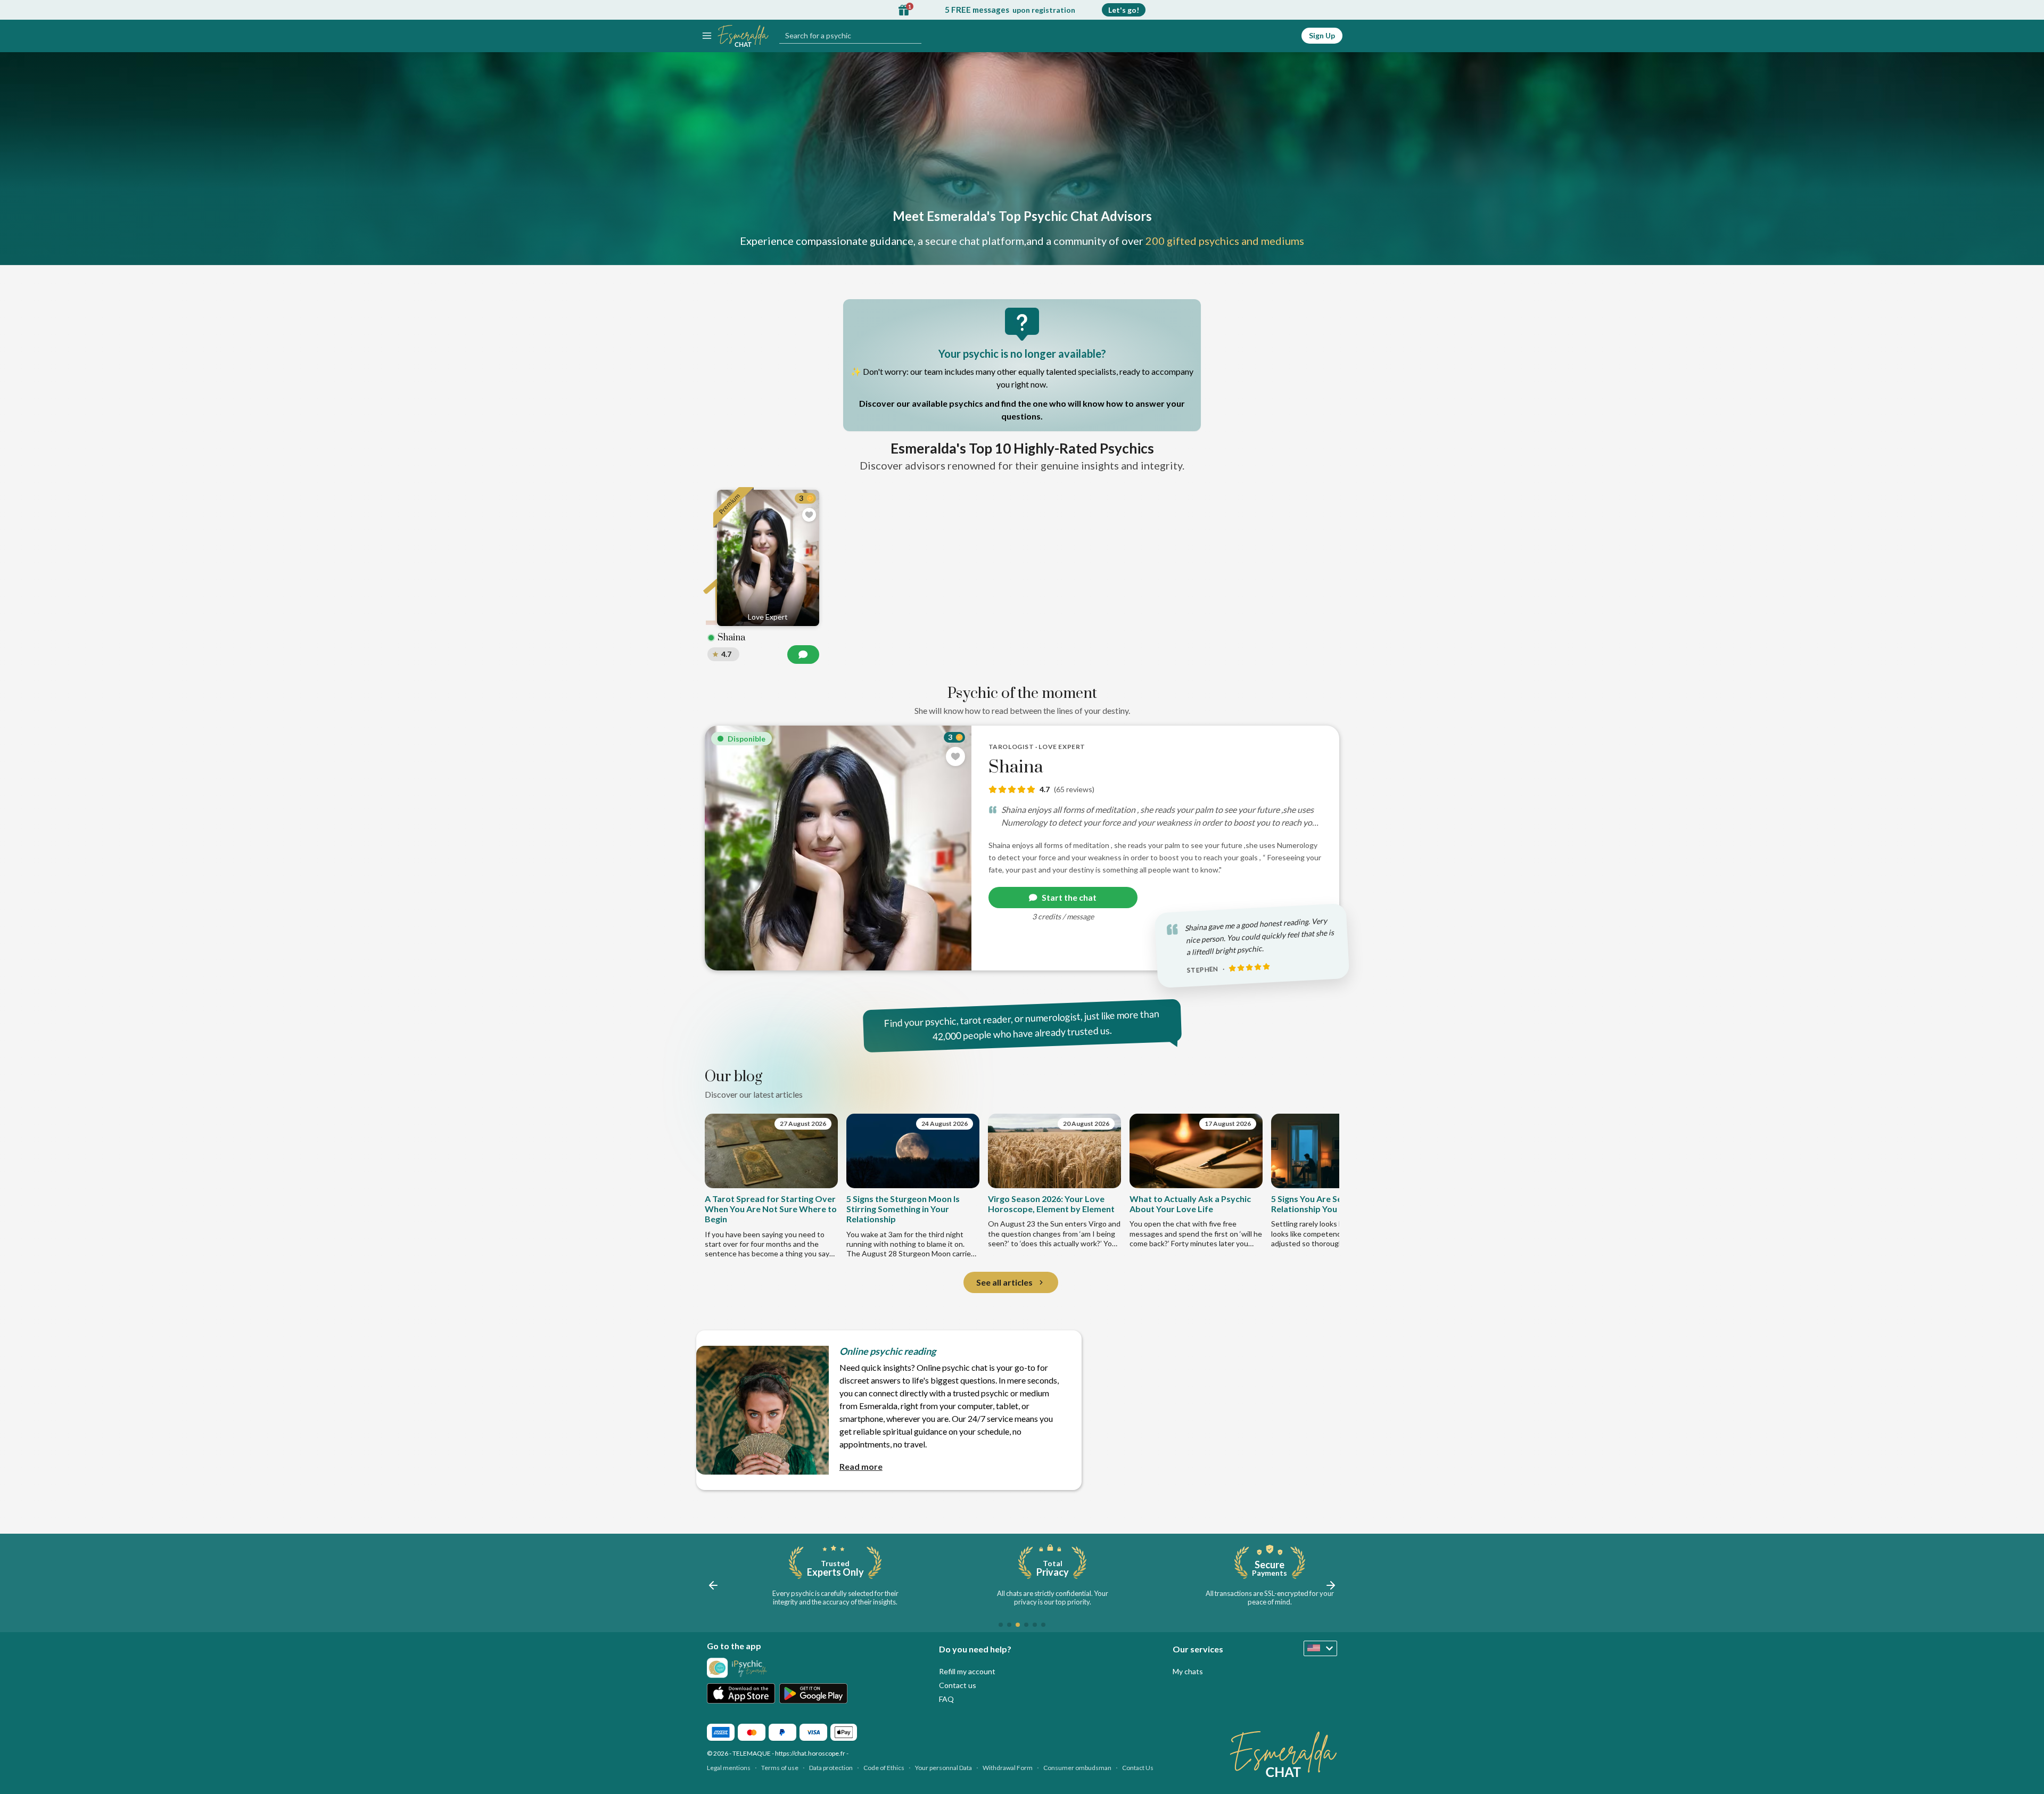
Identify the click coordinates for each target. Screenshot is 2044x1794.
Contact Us (1138, 1768)
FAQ (946, 1699)
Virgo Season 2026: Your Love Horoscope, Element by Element (1051, 1204)
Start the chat (1069, 897)
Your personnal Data (943, 1768)
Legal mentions (729, 1768)
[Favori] (809, 515)
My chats (1188, 1671)
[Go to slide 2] (1009, 1625)
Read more (861, 1466)
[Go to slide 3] (1018, 1625)
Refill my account (967, 1671)
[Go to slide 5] (1035, 1625)
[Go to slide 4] (1026, 1625)
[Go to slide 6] (1043, 1625)
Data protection (831, 1768)
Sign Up (1322, 35)
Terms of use (780, 1768)
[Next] (1320, 1186)
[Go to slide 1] (1001, 1625)
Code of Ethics (884, 1768)
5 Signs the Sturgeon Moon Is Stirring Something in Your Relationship (903, 1209)
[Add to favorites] (955, 756)
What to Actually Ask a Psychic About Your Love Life (1190, 1204)
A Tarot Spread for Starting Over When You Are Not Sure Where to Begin (771, 1209)
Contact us (958, 1685)
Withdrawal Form (1008, 1768)
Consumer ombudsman (1077, 1768)
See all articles (1004, 1282)
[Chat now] (803, 655)
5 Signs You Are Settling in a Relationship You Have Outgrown (1337, 1204)
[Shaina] (1022, 848)
